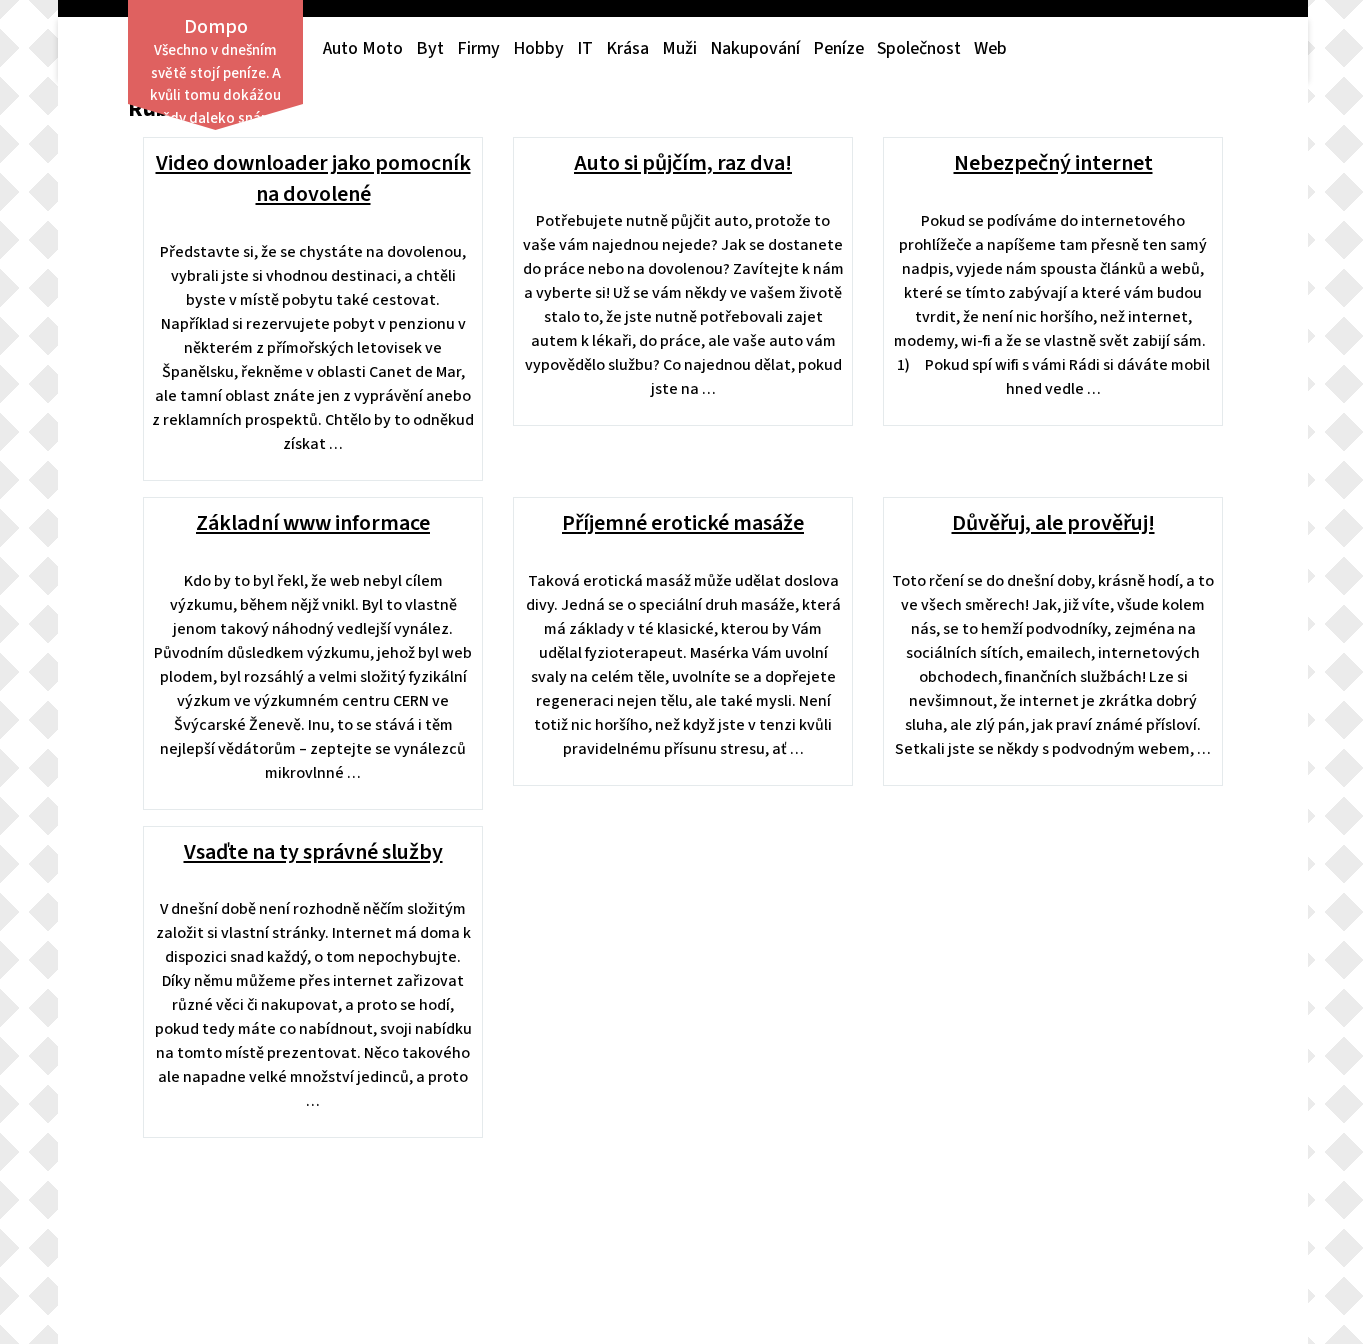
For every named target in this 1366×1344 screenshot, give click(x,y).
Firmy (478, 48)
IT (585, 48)
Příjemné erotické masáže (683, 523)
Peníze (838, 48)
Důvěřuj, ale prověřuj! (1053, 523)
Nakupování (755, 48)
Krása (627, 48)
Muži (679, 48)
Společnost (919, 48)
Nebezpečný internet (1053, 163)
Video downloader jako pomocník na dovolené (313, 178)
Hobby (538, 48)
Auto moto (363, 48)
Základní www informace (313, 523)
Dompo (216, 27)
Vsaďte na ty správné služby (313, 852)
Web (990, 48)
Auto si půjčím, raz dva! (683, 163)
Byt (430, 48)
